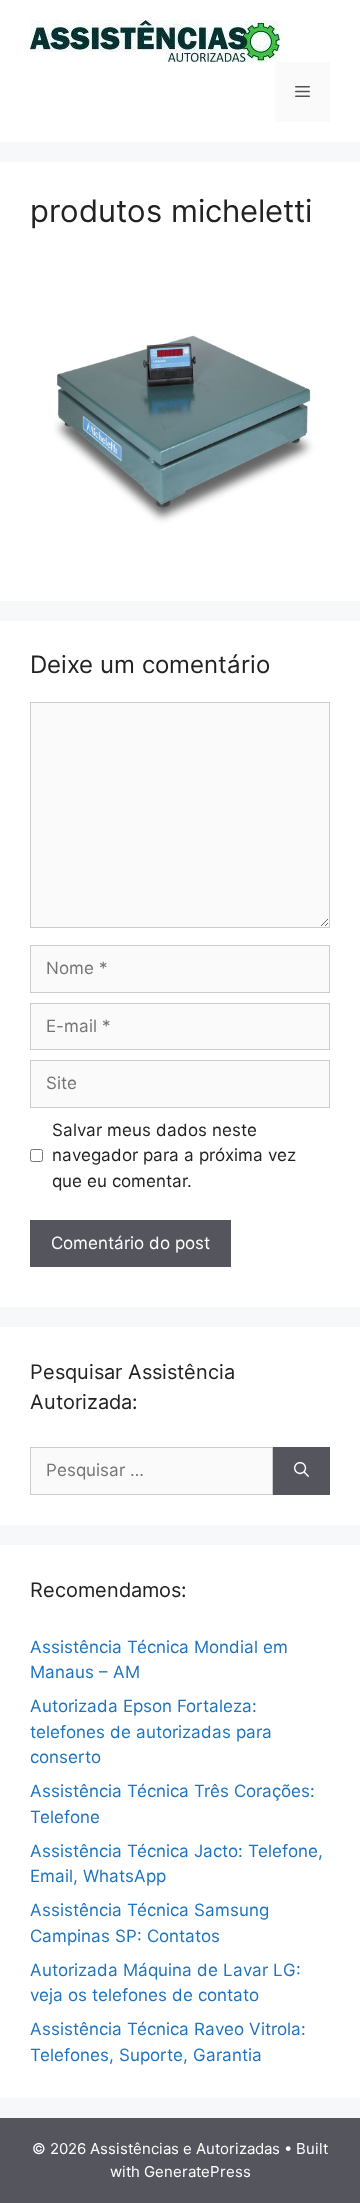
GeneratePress (197, 2171)
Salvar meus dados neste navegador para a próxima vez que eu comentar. (174, 1155)
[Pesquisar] (301, 1471)
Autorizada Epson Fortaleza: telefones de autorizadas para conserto (151, 1731)
